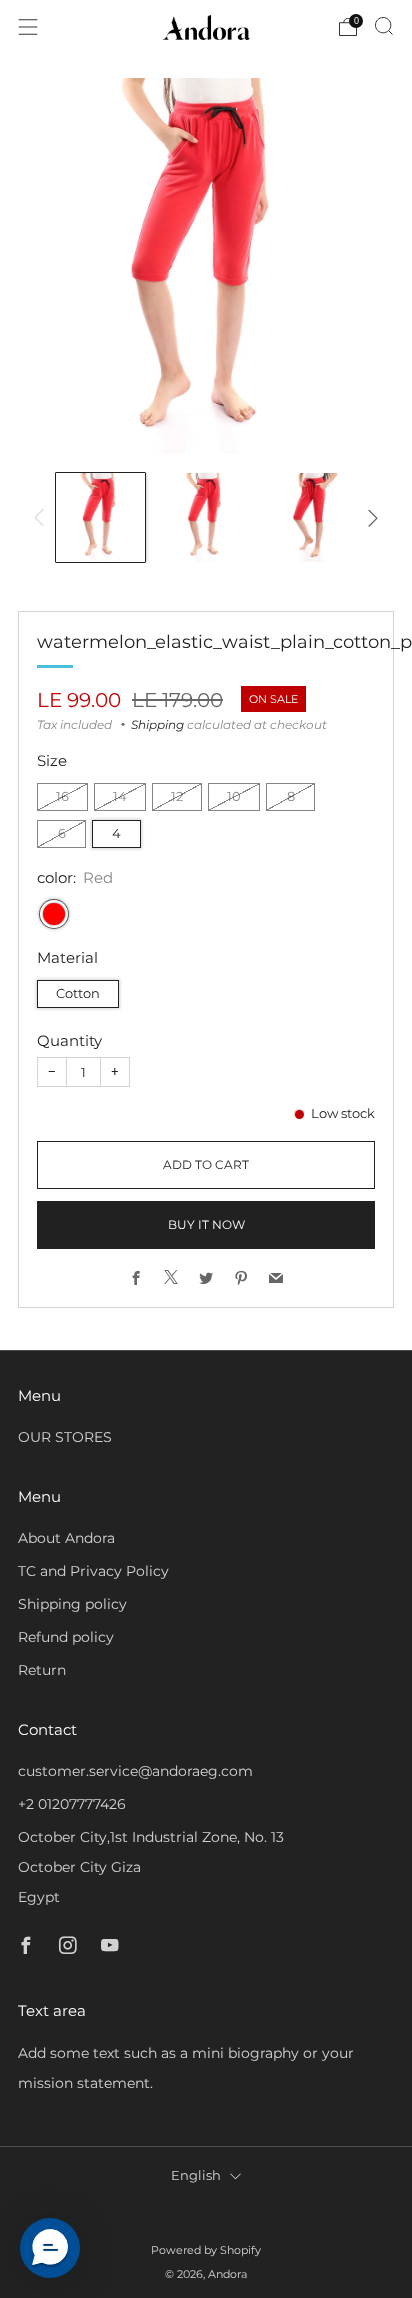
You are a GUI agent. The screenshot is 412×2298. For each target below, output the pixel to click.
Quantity (69, 1040)
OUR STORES (65, 1437)
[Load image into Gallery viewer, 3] (311, 517)
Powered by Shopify (206, 2250)
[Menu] (28, 27)
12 (177, 796)
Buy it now (206, 1224)
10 (234, 796)
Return (42, 1670)
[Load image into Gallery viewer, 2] (205, 517)
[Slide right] (369, 518)
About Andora (66, 1538)
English (196, 2175)
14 (120, 796)
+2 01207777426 (72, 1804)
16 (62, 796)
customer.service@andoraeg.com (135, 1771)
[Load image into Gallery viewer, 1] (100, 517)
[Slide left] (42, 518)
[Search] (384, 26)
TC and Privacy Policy (93, 1571)
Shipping (157, 724)
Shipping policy (72, 1604)
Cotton (78, 993)
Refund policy (66, 1637)
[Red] (54, 914)
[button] (50, 2248)
